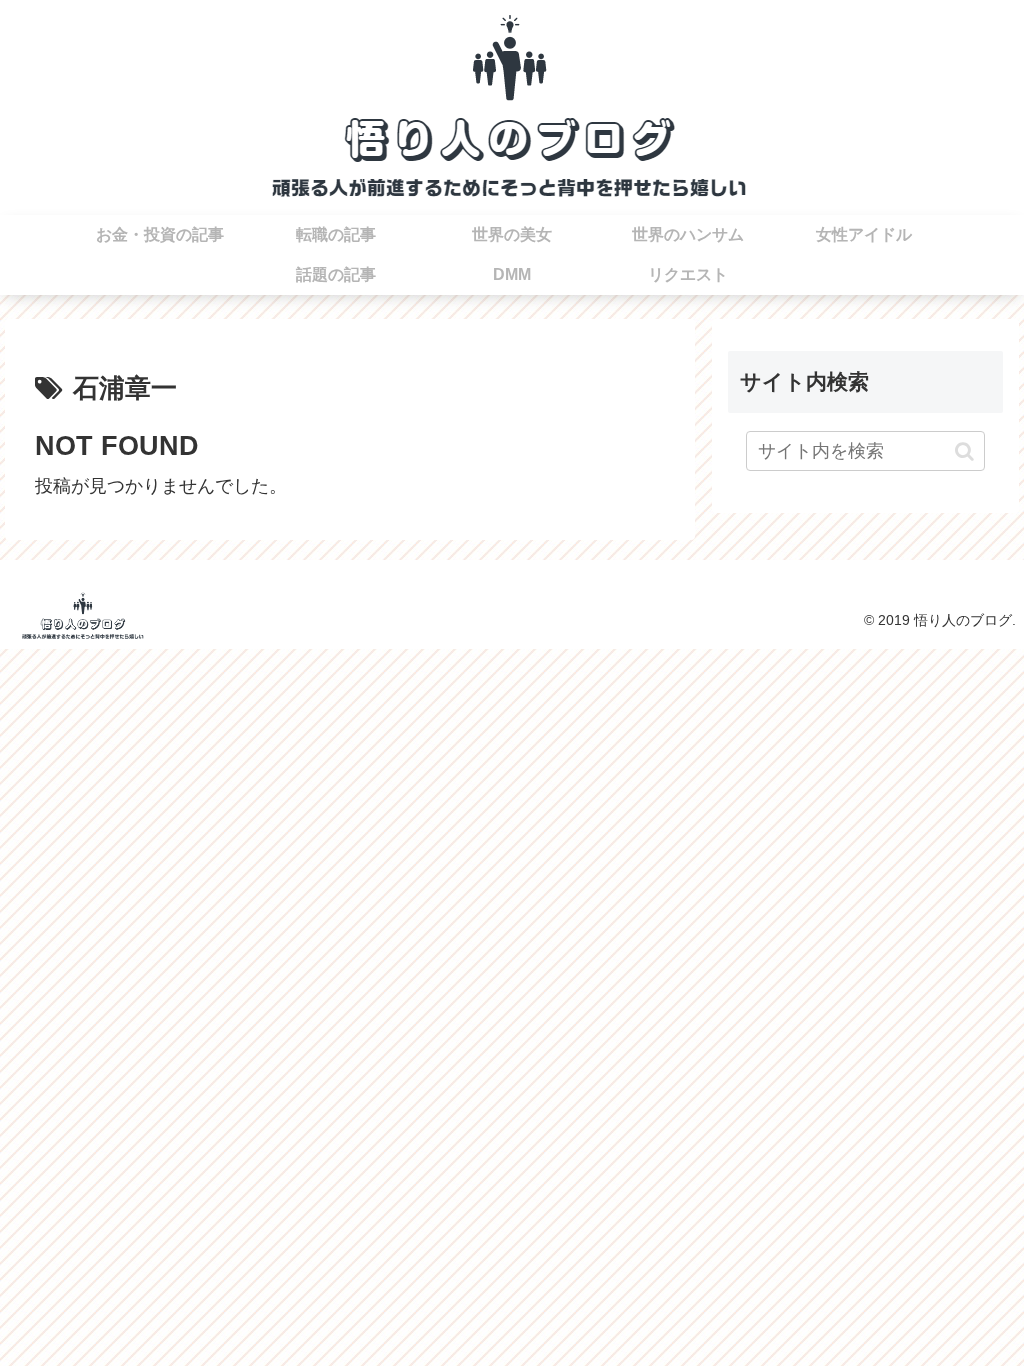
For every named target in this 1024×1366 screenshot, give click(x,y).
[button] (964, 451)
